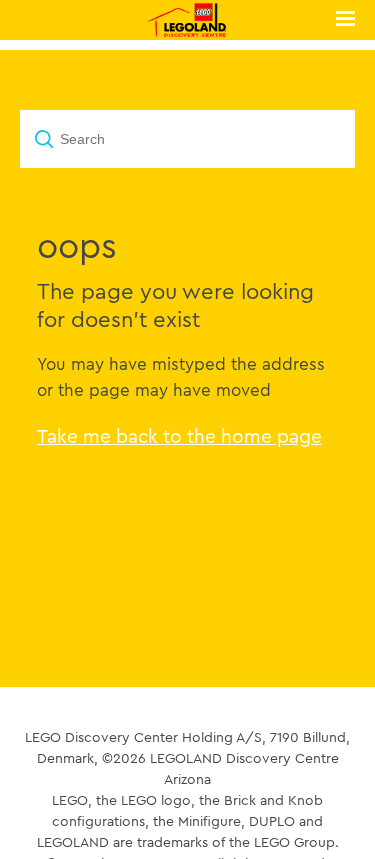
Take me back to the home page (179, 436)
